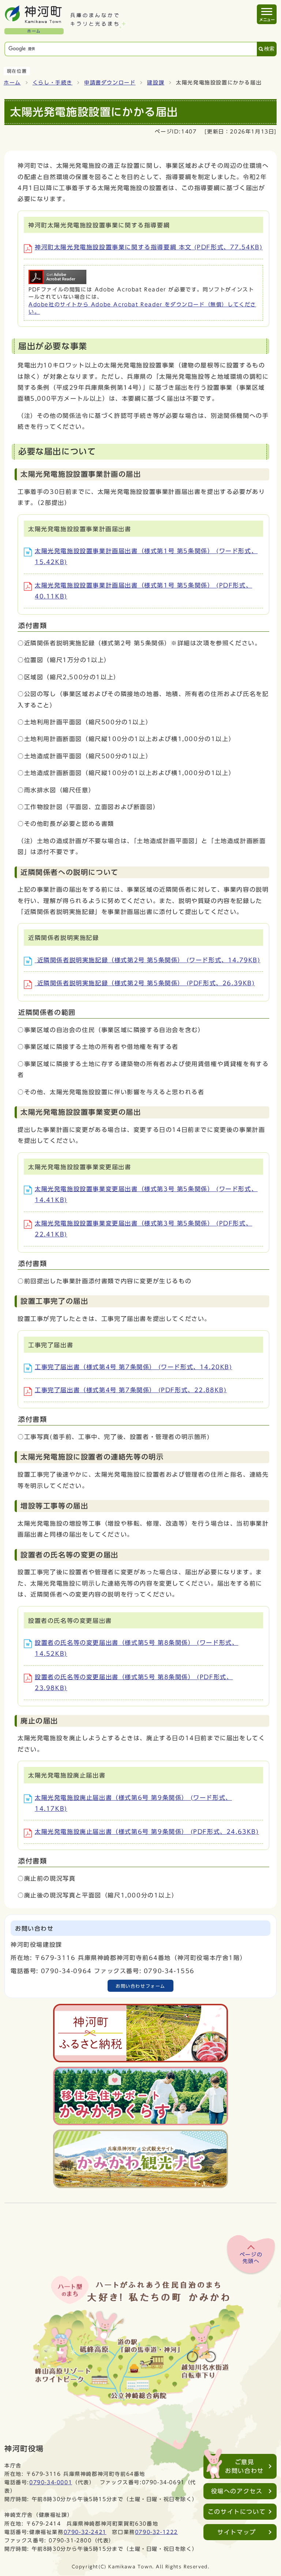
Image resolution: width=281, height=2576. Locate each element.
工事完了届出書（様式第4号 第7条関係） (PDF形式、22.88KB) (131, 1390)
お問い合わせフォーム (140, 1986)
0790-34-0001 (51, 2482)
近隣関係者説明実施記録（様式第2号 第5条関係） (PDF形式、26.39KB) (145, 983)
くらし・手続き (53, 83)
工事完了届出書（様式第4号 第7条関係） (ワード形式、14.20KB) (134, 1367)
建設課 (156, 83)
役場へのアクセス (237, 2491)
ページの (251, 2258)
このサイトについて (237, 2512)
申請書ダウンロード (110, 83)
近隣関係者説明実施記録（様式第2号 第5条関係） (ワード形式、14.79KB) (148, 960)
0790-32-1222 (156, 2532)
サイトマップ (237, 2532)
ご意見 (244, 2466)
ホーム (12, 83)
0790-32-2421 (85, 2532)
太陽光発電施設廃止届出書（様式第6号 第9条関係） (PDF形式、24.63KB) (147, 1832)
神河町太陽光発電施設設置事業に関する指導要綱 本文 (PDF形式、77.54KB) (149, 247)
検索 (269, 49)
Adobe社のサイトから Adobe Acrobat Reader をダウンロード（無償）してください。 (142, 308)
